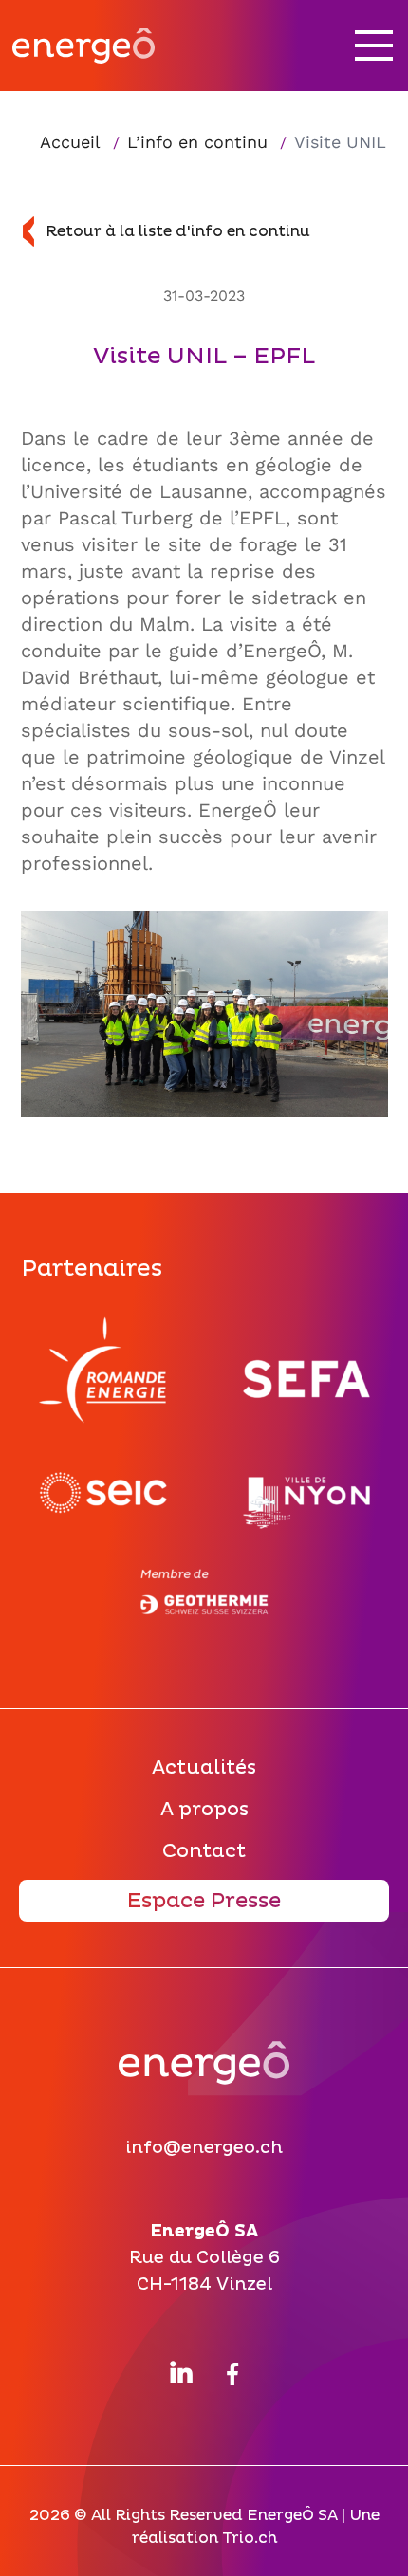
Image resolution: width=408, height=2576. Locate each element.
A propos (204, 1810)
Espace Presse (204, 1901)
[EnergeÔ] (204, 2070)
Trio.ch (250, 2538)
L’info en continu (197, 142)
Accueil (73, 142)
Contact (204, 1851)
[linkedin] (181, 2372)
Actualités (204, 1768)
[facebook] (232, 2370)
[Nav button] (374, 46)
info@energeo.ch (204, 2148)
